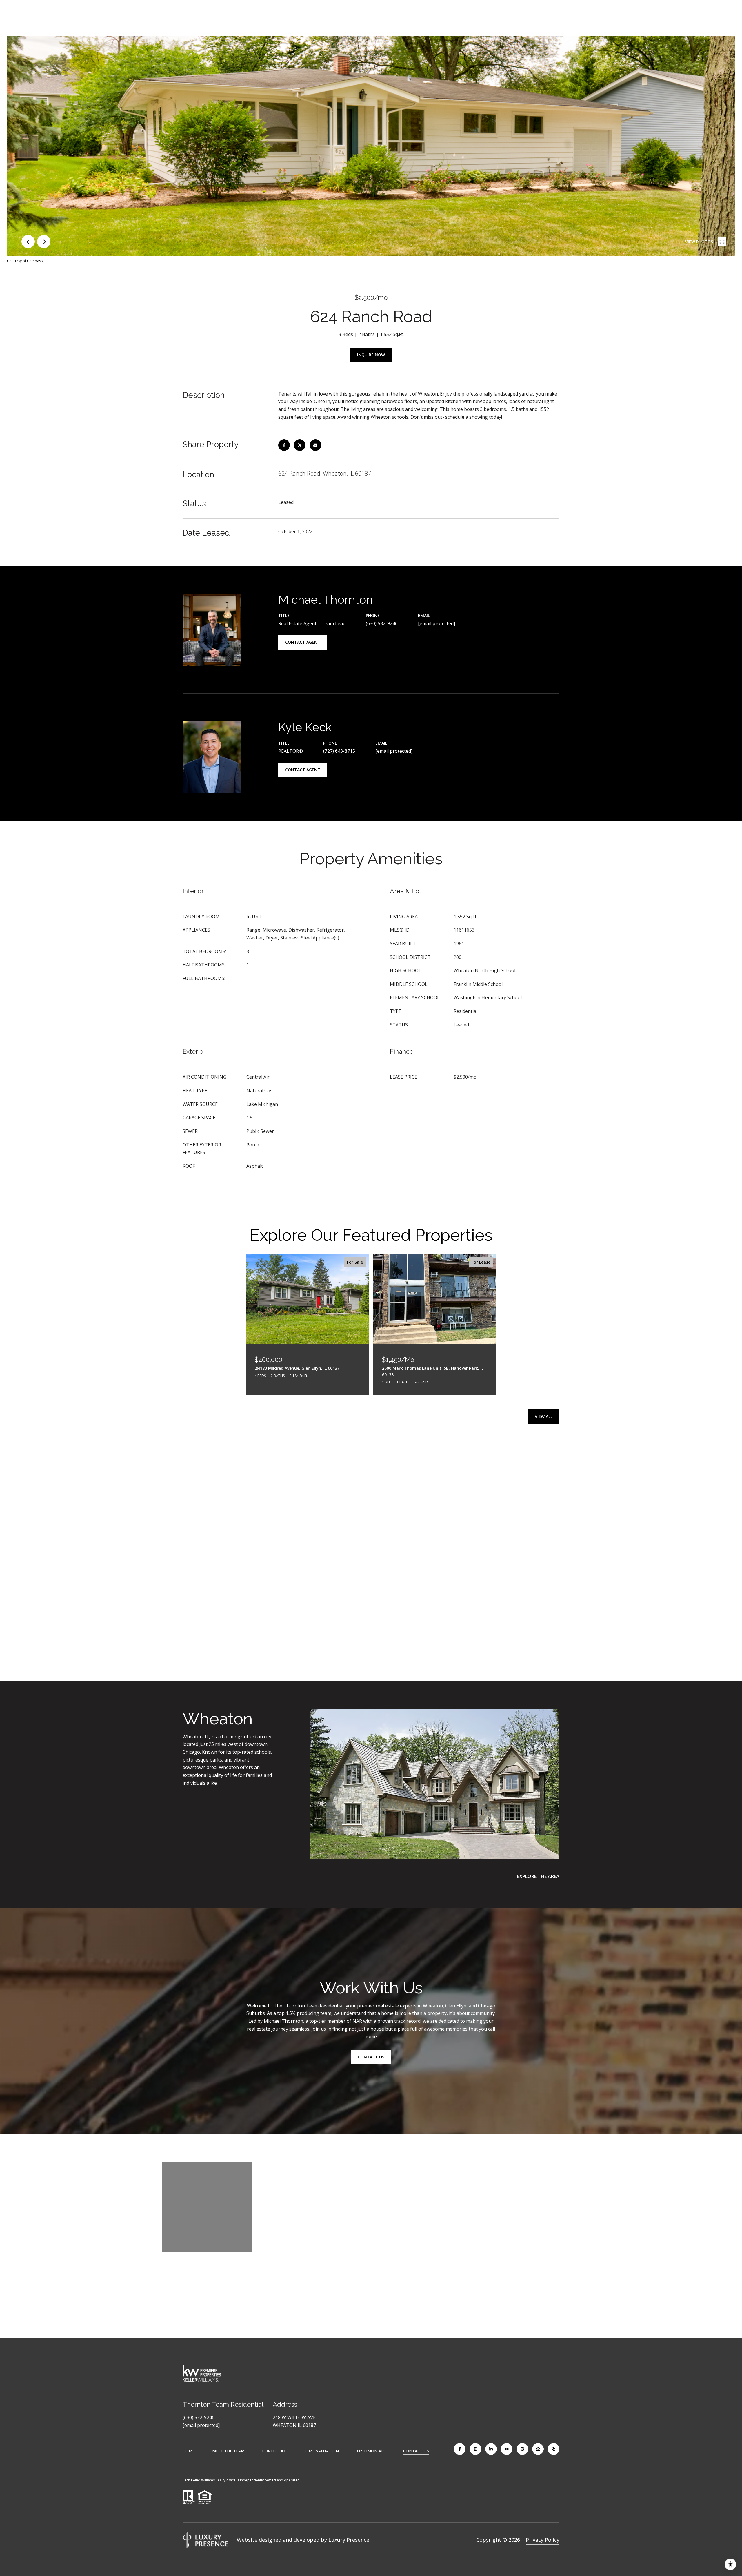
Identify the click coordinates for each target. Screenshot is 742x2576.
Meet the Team (228, 2451)
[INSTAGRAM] (475, 2449)
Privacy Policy (543, 2540)
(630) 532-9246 (382, 623)
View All (544, 1416)
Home (189, 2451)
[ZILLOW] (538, 2449)
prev (28, 242)
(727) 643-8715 (339, 751)
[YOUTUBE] (507, 2449)
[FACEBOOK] (460, 2449)
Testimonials (371, 2451)
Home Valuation (321, 2451)
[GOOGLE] (522, 2449)
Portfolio (274, 2451)
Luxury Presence (349, 2540)
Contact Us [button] (371, 2057)
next (44, 242)
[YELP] (554, 2449)
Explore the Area (538, 1876)
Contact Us (416, 2451)
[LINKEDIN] (491, 2449)
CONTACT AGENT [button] (303, 642)
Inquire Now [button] (371, 355)
